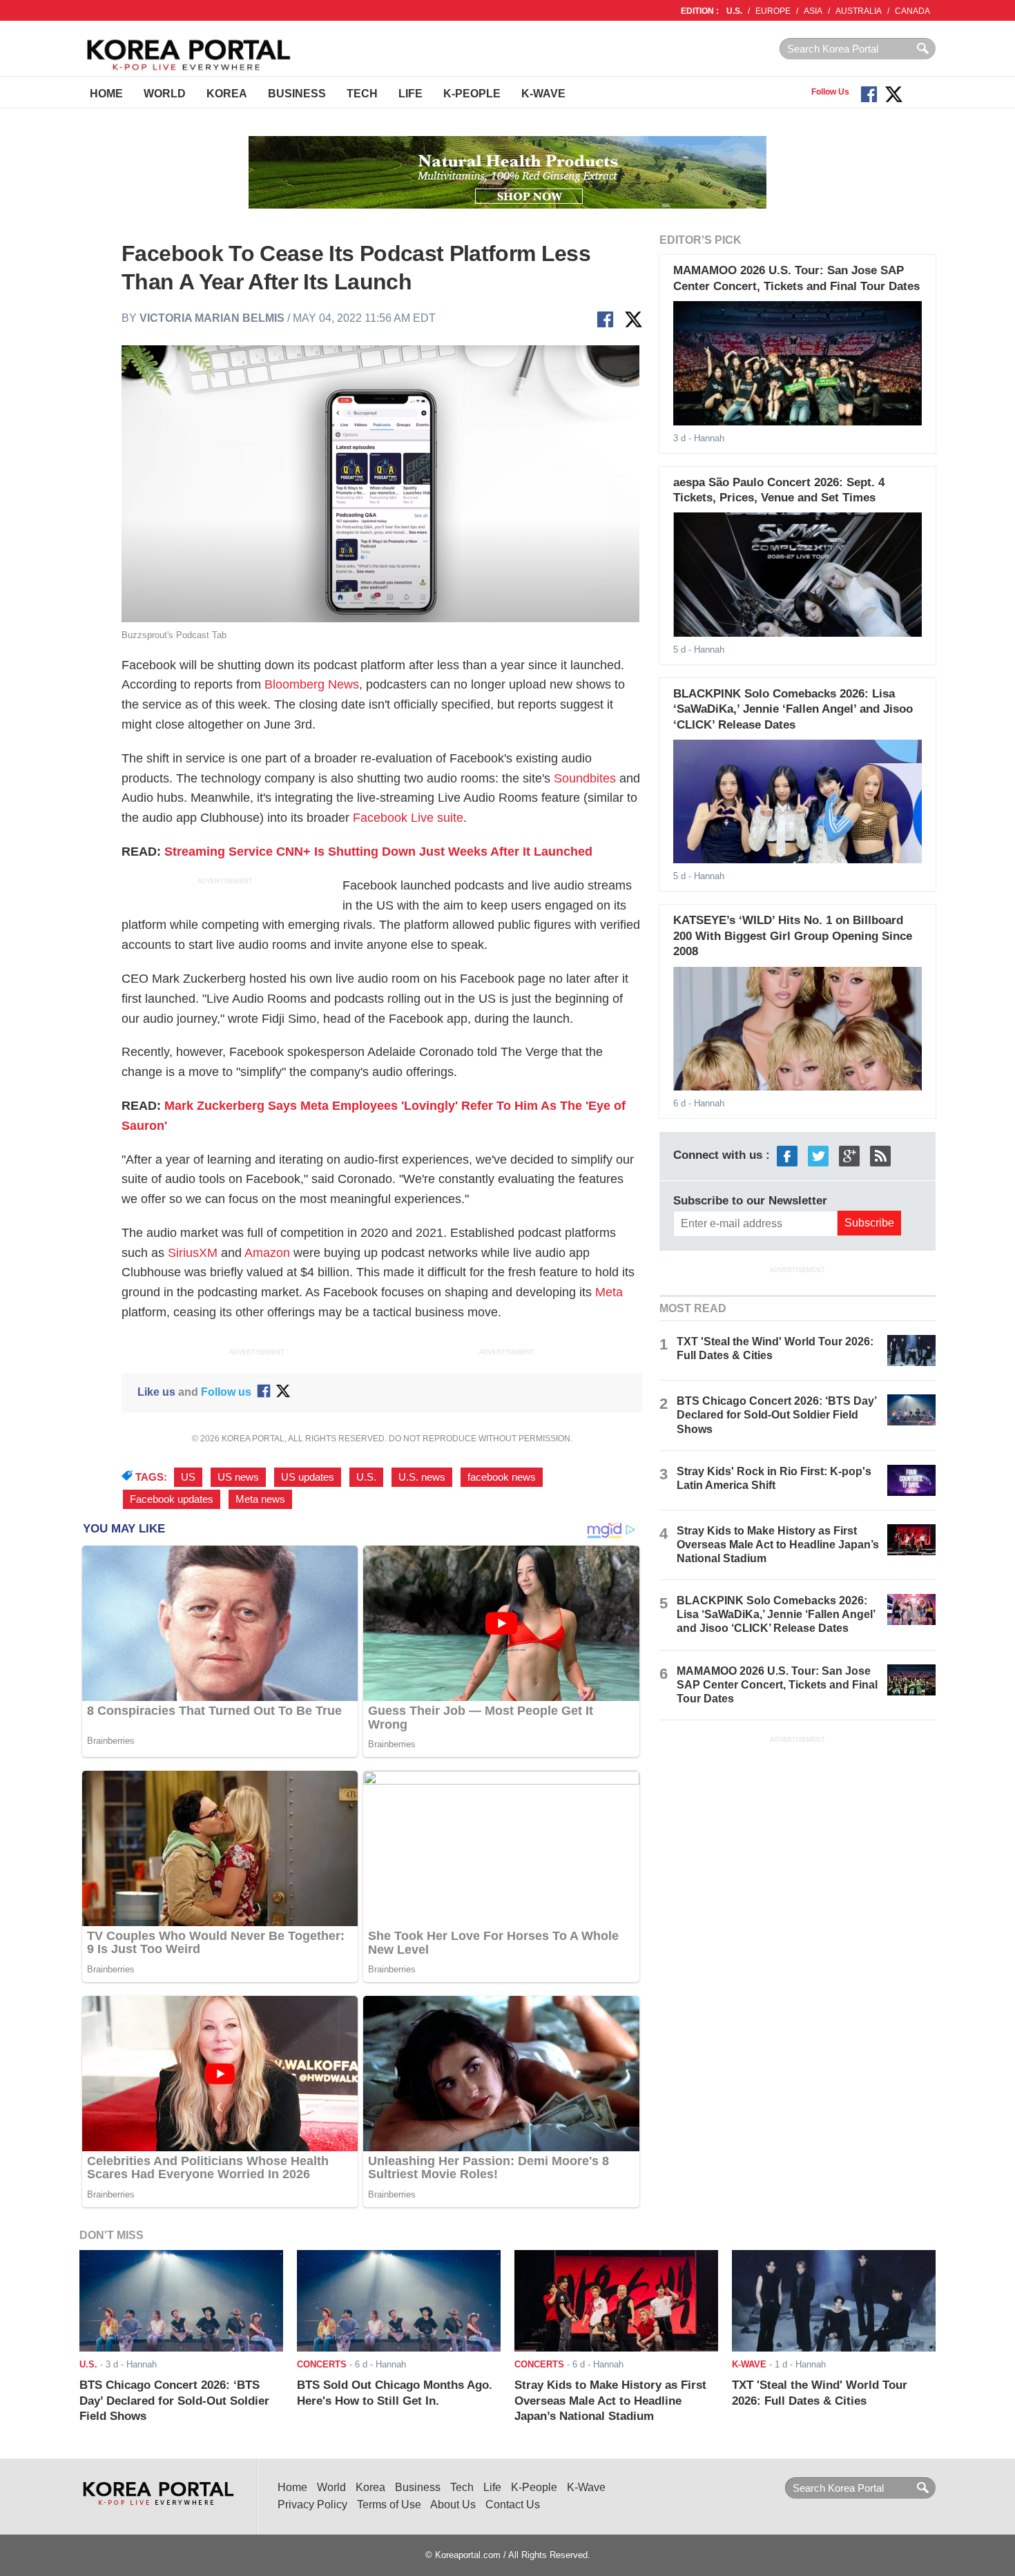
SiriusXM (193, 1253)
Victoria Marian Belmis (212, 318)
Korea (227, 94)
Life (410, 94)
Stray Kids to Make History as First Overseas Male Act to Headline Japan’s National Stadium (778, 1545)
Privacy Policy (312, 2505)
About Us (453, 2505)
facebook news (502, 1477)
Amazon (267, 1253)
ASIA (813, 11)
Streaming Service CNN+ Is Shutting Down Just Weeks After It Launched (378, 852)
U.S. (734, 11)
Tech (362, 94)
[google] (849, 1155)
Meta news (260, 1499)
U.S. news (422, 1477)
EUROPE (773, 11)
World (165, 94)
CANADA (912, 11)
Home (106, 94)
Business (297, 94)
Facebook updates (172, 1499)
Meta (609, 1292)
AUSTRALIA (859, 11)
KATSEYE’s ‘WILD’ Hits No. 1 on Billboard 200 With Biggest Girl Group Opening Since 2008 (793, 936)
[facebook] (787, 1155)
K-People (472, 94)
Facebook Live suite (408, 818)
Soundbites (585, 778)
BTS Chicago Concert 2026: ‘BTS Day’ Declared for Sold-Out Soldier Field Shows (776, 1415)
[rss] (880, 1155)
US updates (308, 1477)
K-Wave (543, 94)
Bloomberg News (312, 684)
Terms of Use (389, 2505)
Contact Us (513, 2505)
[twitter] (818, 1155)
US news (238, 1477)
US (188, 1477)
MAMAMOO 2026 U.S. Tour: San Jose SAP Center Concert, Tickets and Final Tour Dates (777, 1685)
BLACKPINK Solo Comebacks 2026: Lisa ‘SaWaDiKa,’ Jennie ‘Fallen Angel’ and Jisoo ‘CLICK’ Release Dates (793, 709)
